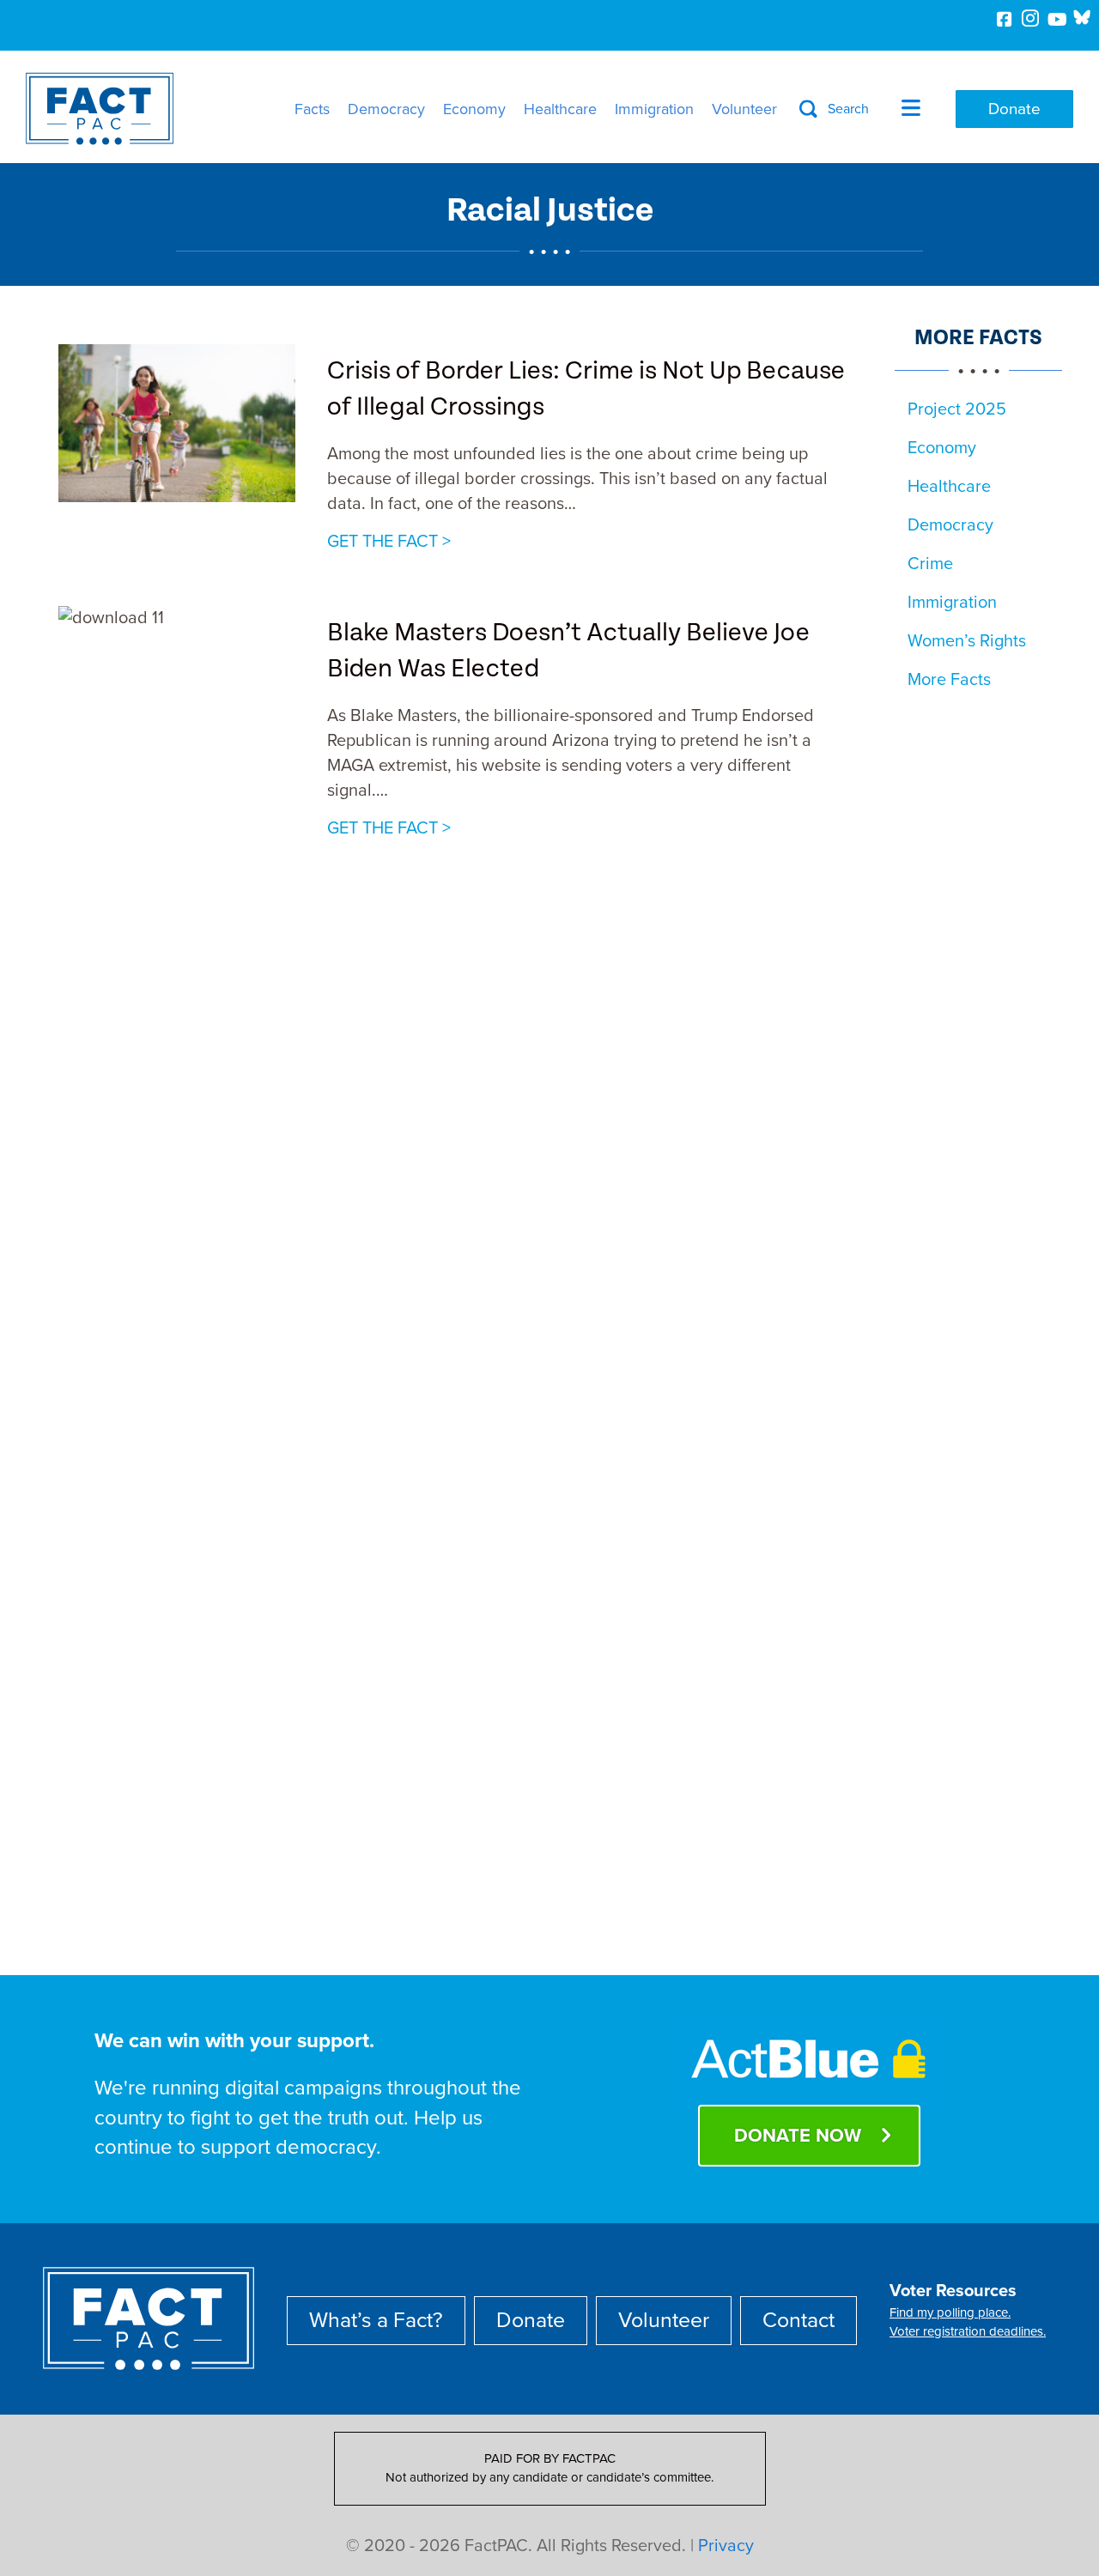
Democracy (386, 109)
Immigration (654, 109)
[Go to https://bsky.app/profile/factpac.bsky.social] (1082, 17)
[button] (834, 109)
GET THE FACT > (389, 541)
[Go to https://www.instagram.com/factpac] (1030, 21)
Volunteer (744, 109)
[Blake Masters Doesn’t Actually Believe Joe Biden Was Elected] (177, 1249)
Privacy (726, 2546)
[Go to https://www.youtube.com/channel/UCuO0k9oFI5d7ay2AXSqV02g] (1056, 21)
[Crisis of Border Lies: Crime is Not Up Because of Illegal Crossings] (177, 422)
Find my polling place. (950, 2312)
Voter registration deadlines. (968, 2331)
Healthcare (560, 109)
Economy (474, 109)
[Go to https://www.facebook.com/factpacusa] (1005, 21)
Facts (312, 109)
